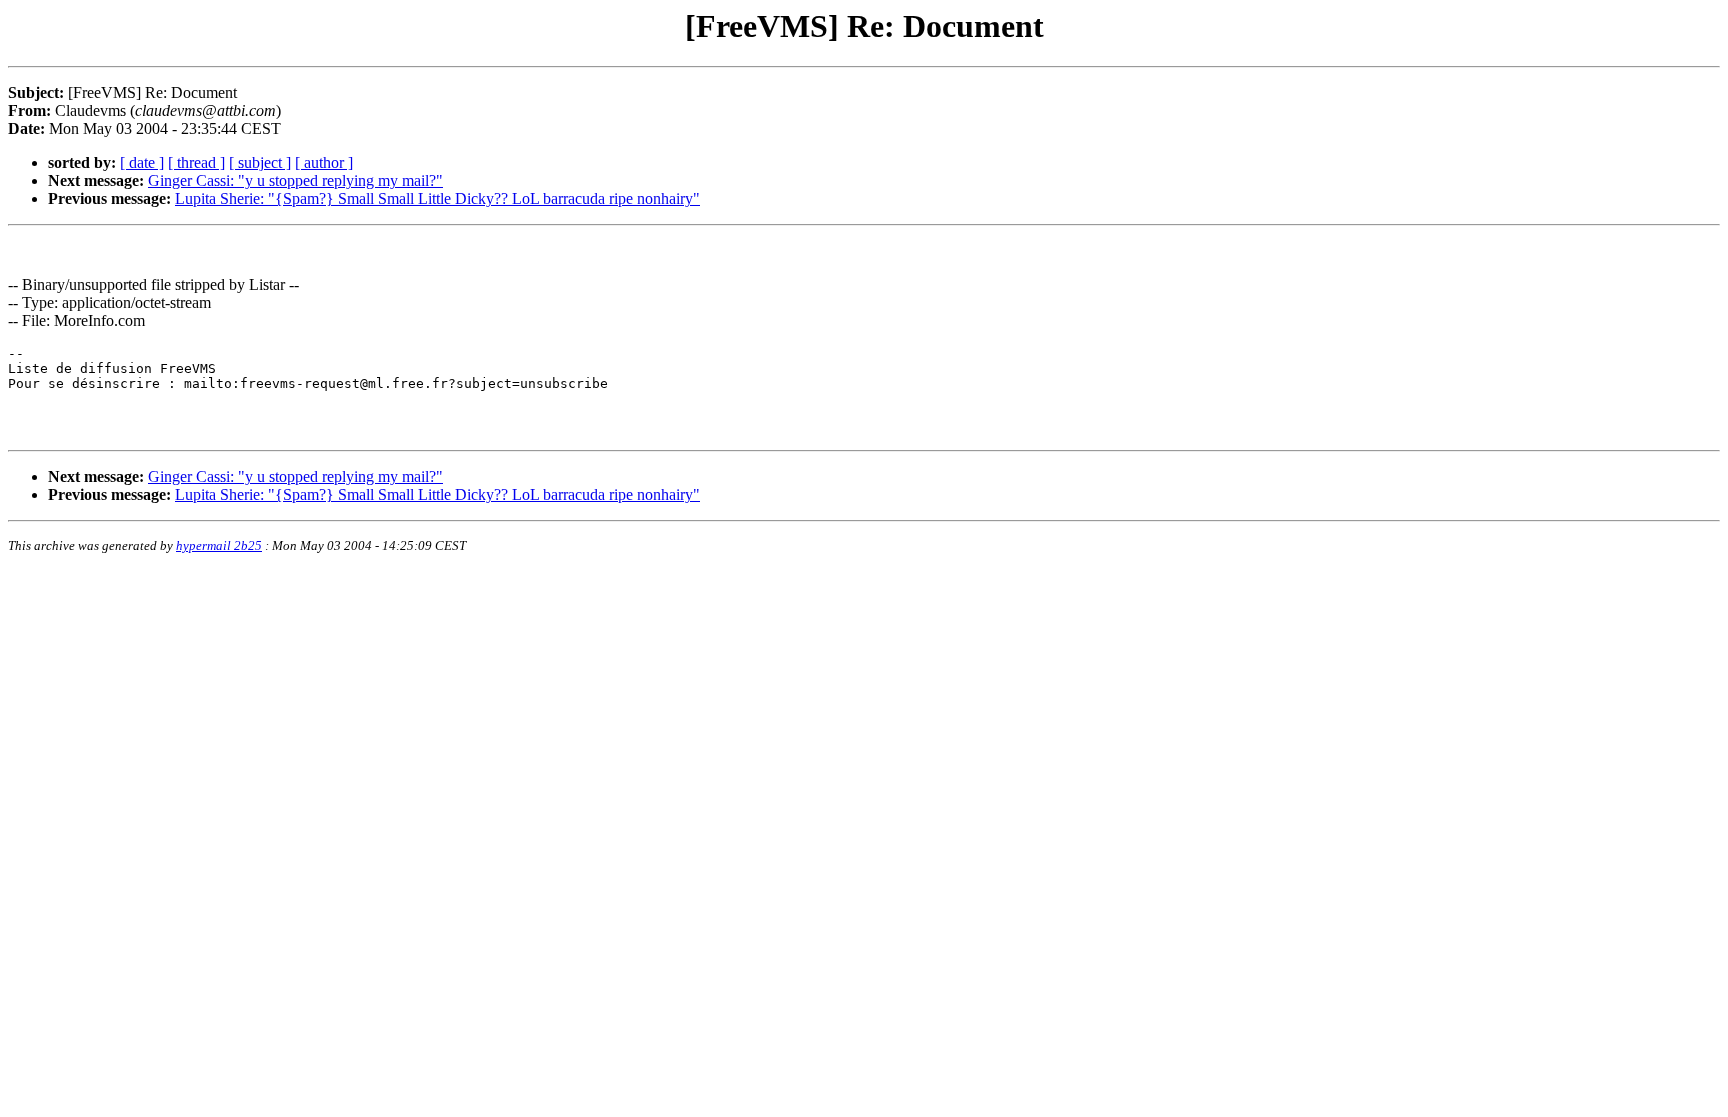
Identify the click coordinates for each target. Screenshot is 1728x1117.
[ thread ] (196, 162)
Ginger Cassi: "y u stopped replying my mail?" (295, 180)
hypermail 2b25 (219, 545)
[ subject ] (260, 162)
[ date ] (142, 162)
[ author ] (324, 162)
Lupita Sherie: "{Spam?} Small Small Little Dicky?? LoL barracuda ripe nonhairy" (437, 198)
